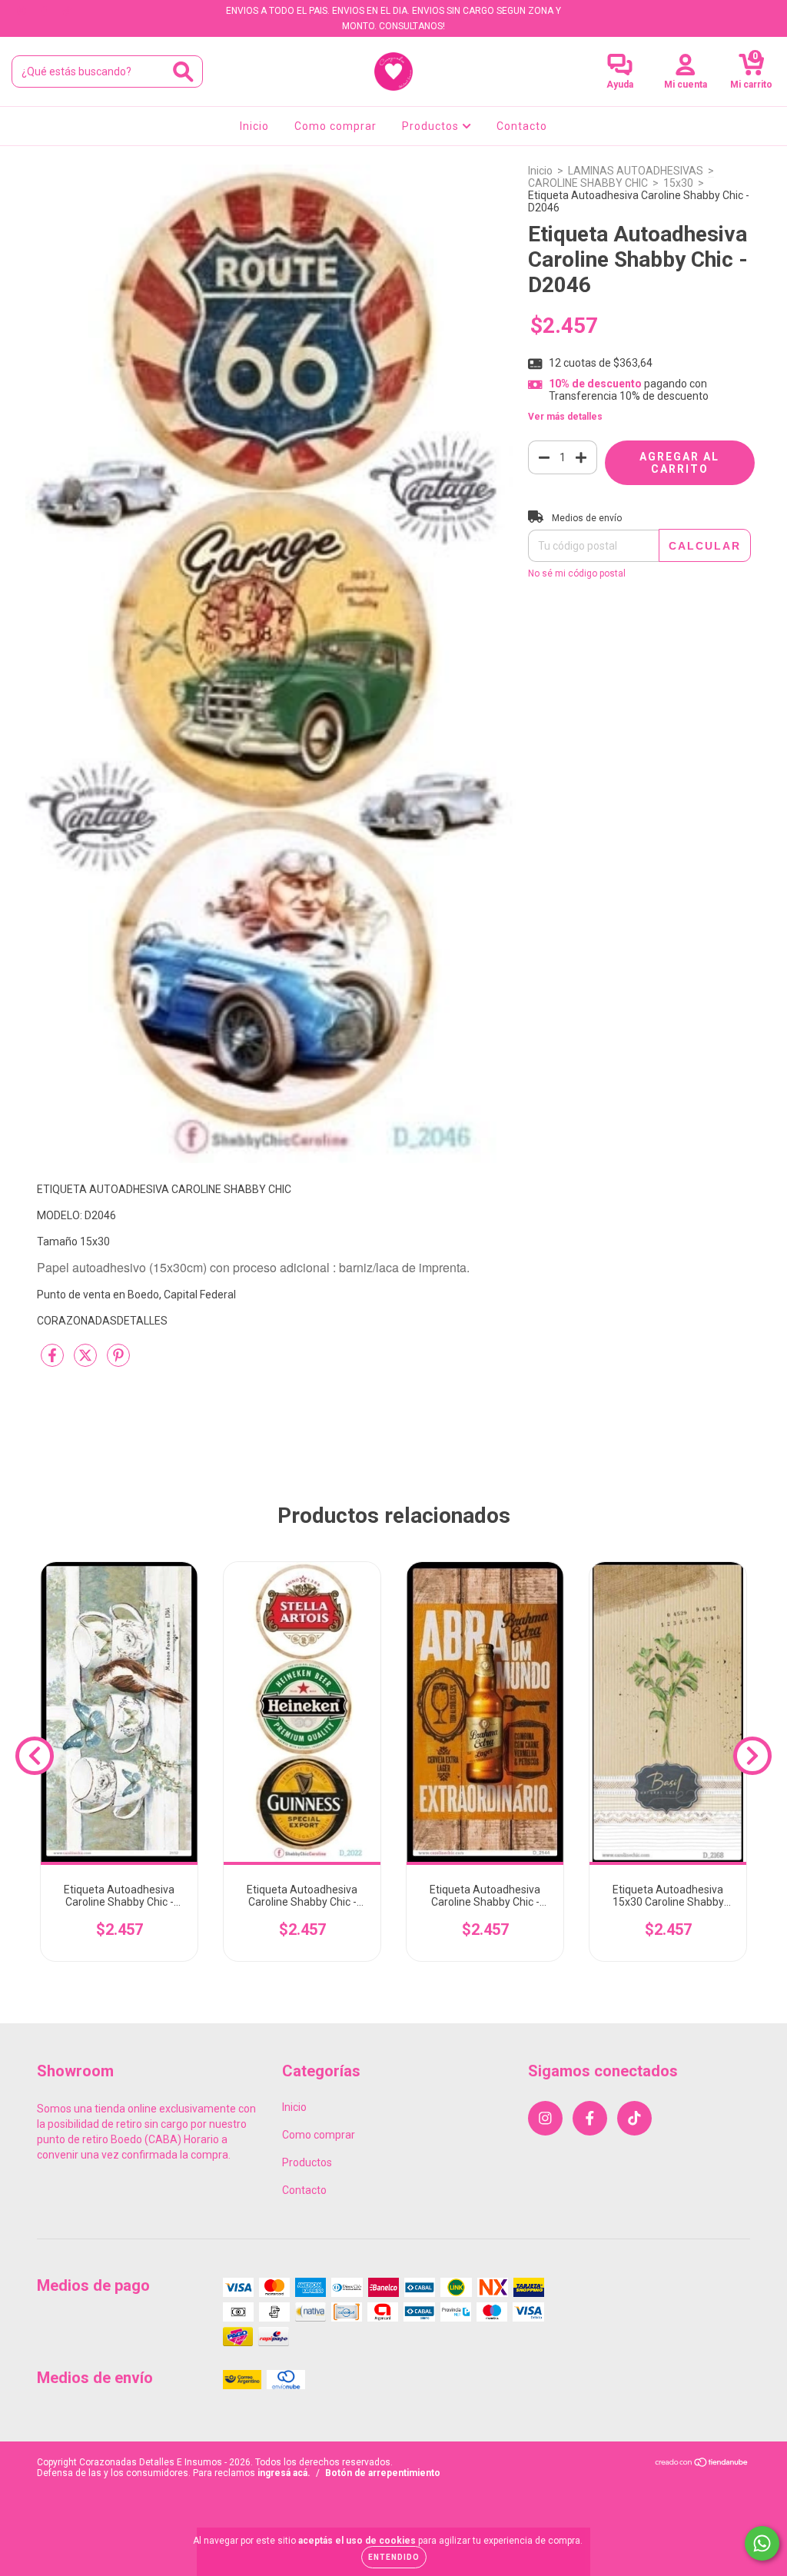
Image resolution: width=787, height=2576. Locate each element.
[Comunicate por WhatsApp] (762, 2543)
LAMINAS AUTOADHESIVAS (636, 171)
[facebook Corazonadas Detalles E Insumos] (45, 11)
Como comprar (335, 126)
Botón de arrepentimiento (383, 2473)
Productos (432, 126)
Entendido (394, 2557)
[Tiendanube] (702, 2465)
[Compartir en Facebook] (53, 1361)
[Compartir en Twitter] (86, 1361)
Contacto (522, 126)
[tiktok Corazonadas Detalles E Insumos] (67, 11)
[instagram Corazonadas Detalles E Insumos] (23, 11)
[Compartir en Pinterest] (118, 1361)
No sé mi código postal (577, 573)
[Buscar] (183, 72)
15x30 (678, 183)
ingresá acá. (284, 2473)
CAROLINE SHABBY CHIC (588, 183)
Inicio (254, 126)
